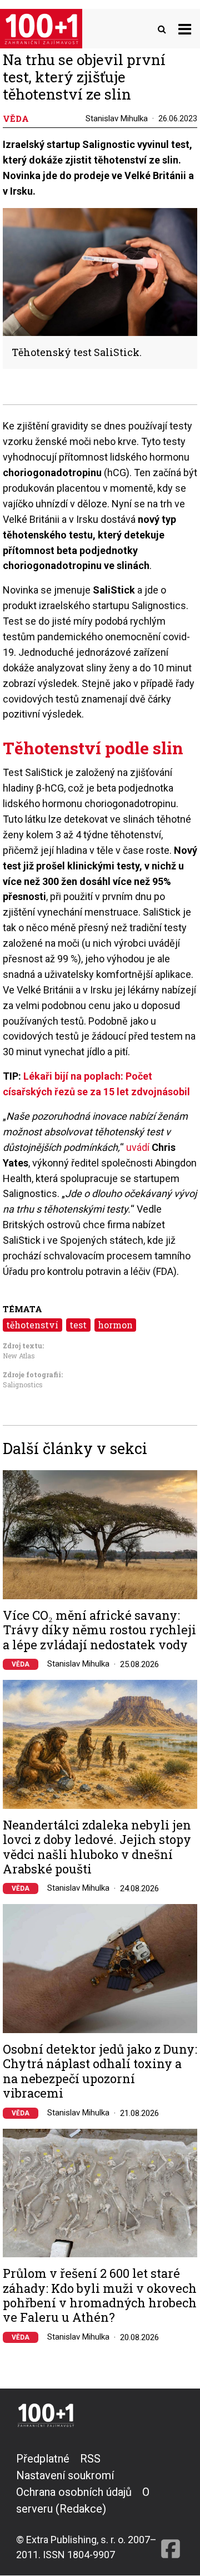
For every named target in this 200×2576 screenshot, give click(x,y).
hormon (115, 1325)
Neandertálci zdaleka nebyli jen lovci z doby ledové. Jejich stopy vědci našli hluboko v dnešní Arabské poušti (97, 1847)
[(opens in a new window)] (171, 2506)
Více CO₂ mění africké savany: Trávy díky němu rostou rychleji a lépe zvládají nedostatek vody (99, 1630)
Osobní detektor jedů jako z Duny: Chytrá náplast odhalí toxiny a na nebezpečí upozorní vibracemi (100, 2071)
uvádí (138, 1147)
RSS (90, 2459)
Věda (21, 1664)
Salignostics (23, 1385)
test (78, 1325)
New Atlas (19, 1356)
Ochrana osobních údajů (74, 2492)
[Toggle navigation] (185, 29)
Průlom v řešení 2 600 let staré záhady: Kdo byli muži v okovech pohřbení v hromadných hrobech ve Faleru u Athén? (100, 2296)
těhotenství (32, 1325)
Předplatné (43, 2459)
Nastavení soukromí (65, 2475)
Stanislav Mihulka (117, 118)
